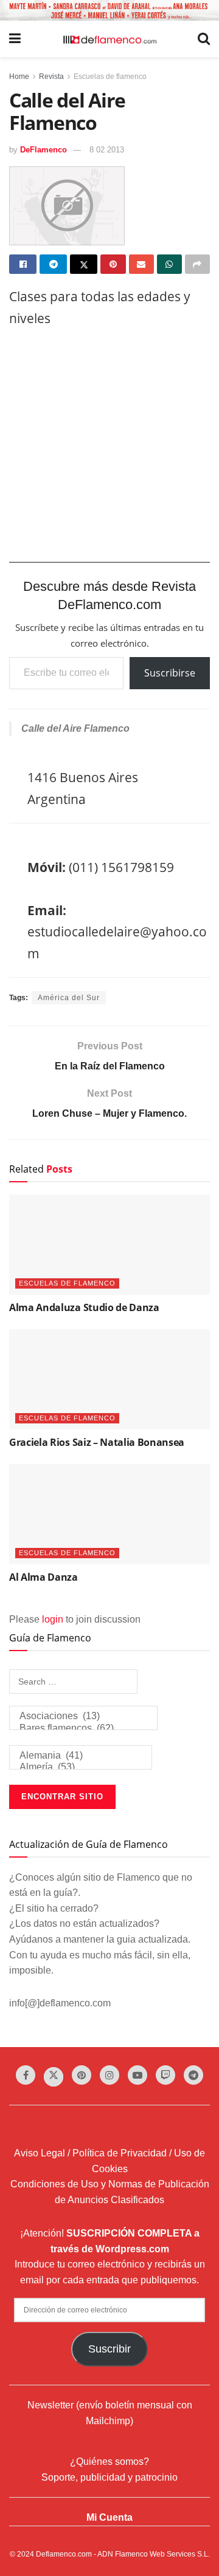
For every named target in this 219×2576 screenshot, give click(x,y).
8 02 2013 (107, 150)
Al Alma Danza (43, 1577)
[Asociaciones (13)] (83, 1716)
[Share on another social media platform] (197, 264)
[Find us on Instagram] (109, 2075)
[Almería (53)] (81, 1767)
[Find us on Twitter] (54, 2077)
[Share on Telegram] (53, 264)
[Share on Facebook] (23, 264)
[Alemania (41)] (81, 1756)
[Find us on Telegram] (193, 2075)
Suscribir (109, 2349)
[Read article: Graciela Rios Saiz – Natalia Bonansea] (109, 1379)
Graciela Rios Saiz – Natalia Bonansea (97, 1442)
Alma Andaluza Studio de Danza (84, 1307)
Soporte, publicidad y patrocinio (109, 2477)
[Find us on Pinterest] (82, 2075)
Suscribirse (170, 673)
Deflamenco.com (64, 2554)
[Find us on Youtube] (137, 2075)
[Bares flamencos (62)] (83, 1729)
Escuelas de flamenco (110, 77)
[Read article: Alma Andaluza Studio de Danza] (109, 1245)
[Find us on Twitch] (165, 2075)
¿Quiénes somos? (109, 2462)
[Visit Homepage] (109, 39)
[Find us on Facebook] (26, 2075)
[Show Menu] (15, 39)
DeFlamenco (43, 150)
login (53, 1619)
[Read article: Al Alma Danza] (109, 1514)
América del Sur (69, 998)
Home (19, 77)
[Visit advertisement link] (109, 10)
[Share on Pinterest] (113, 264)
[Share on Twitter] (84, 264)
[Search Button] (204, 39)
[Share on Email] (141, 264)
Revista (51, 77)
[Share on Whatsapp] (169, 264)
